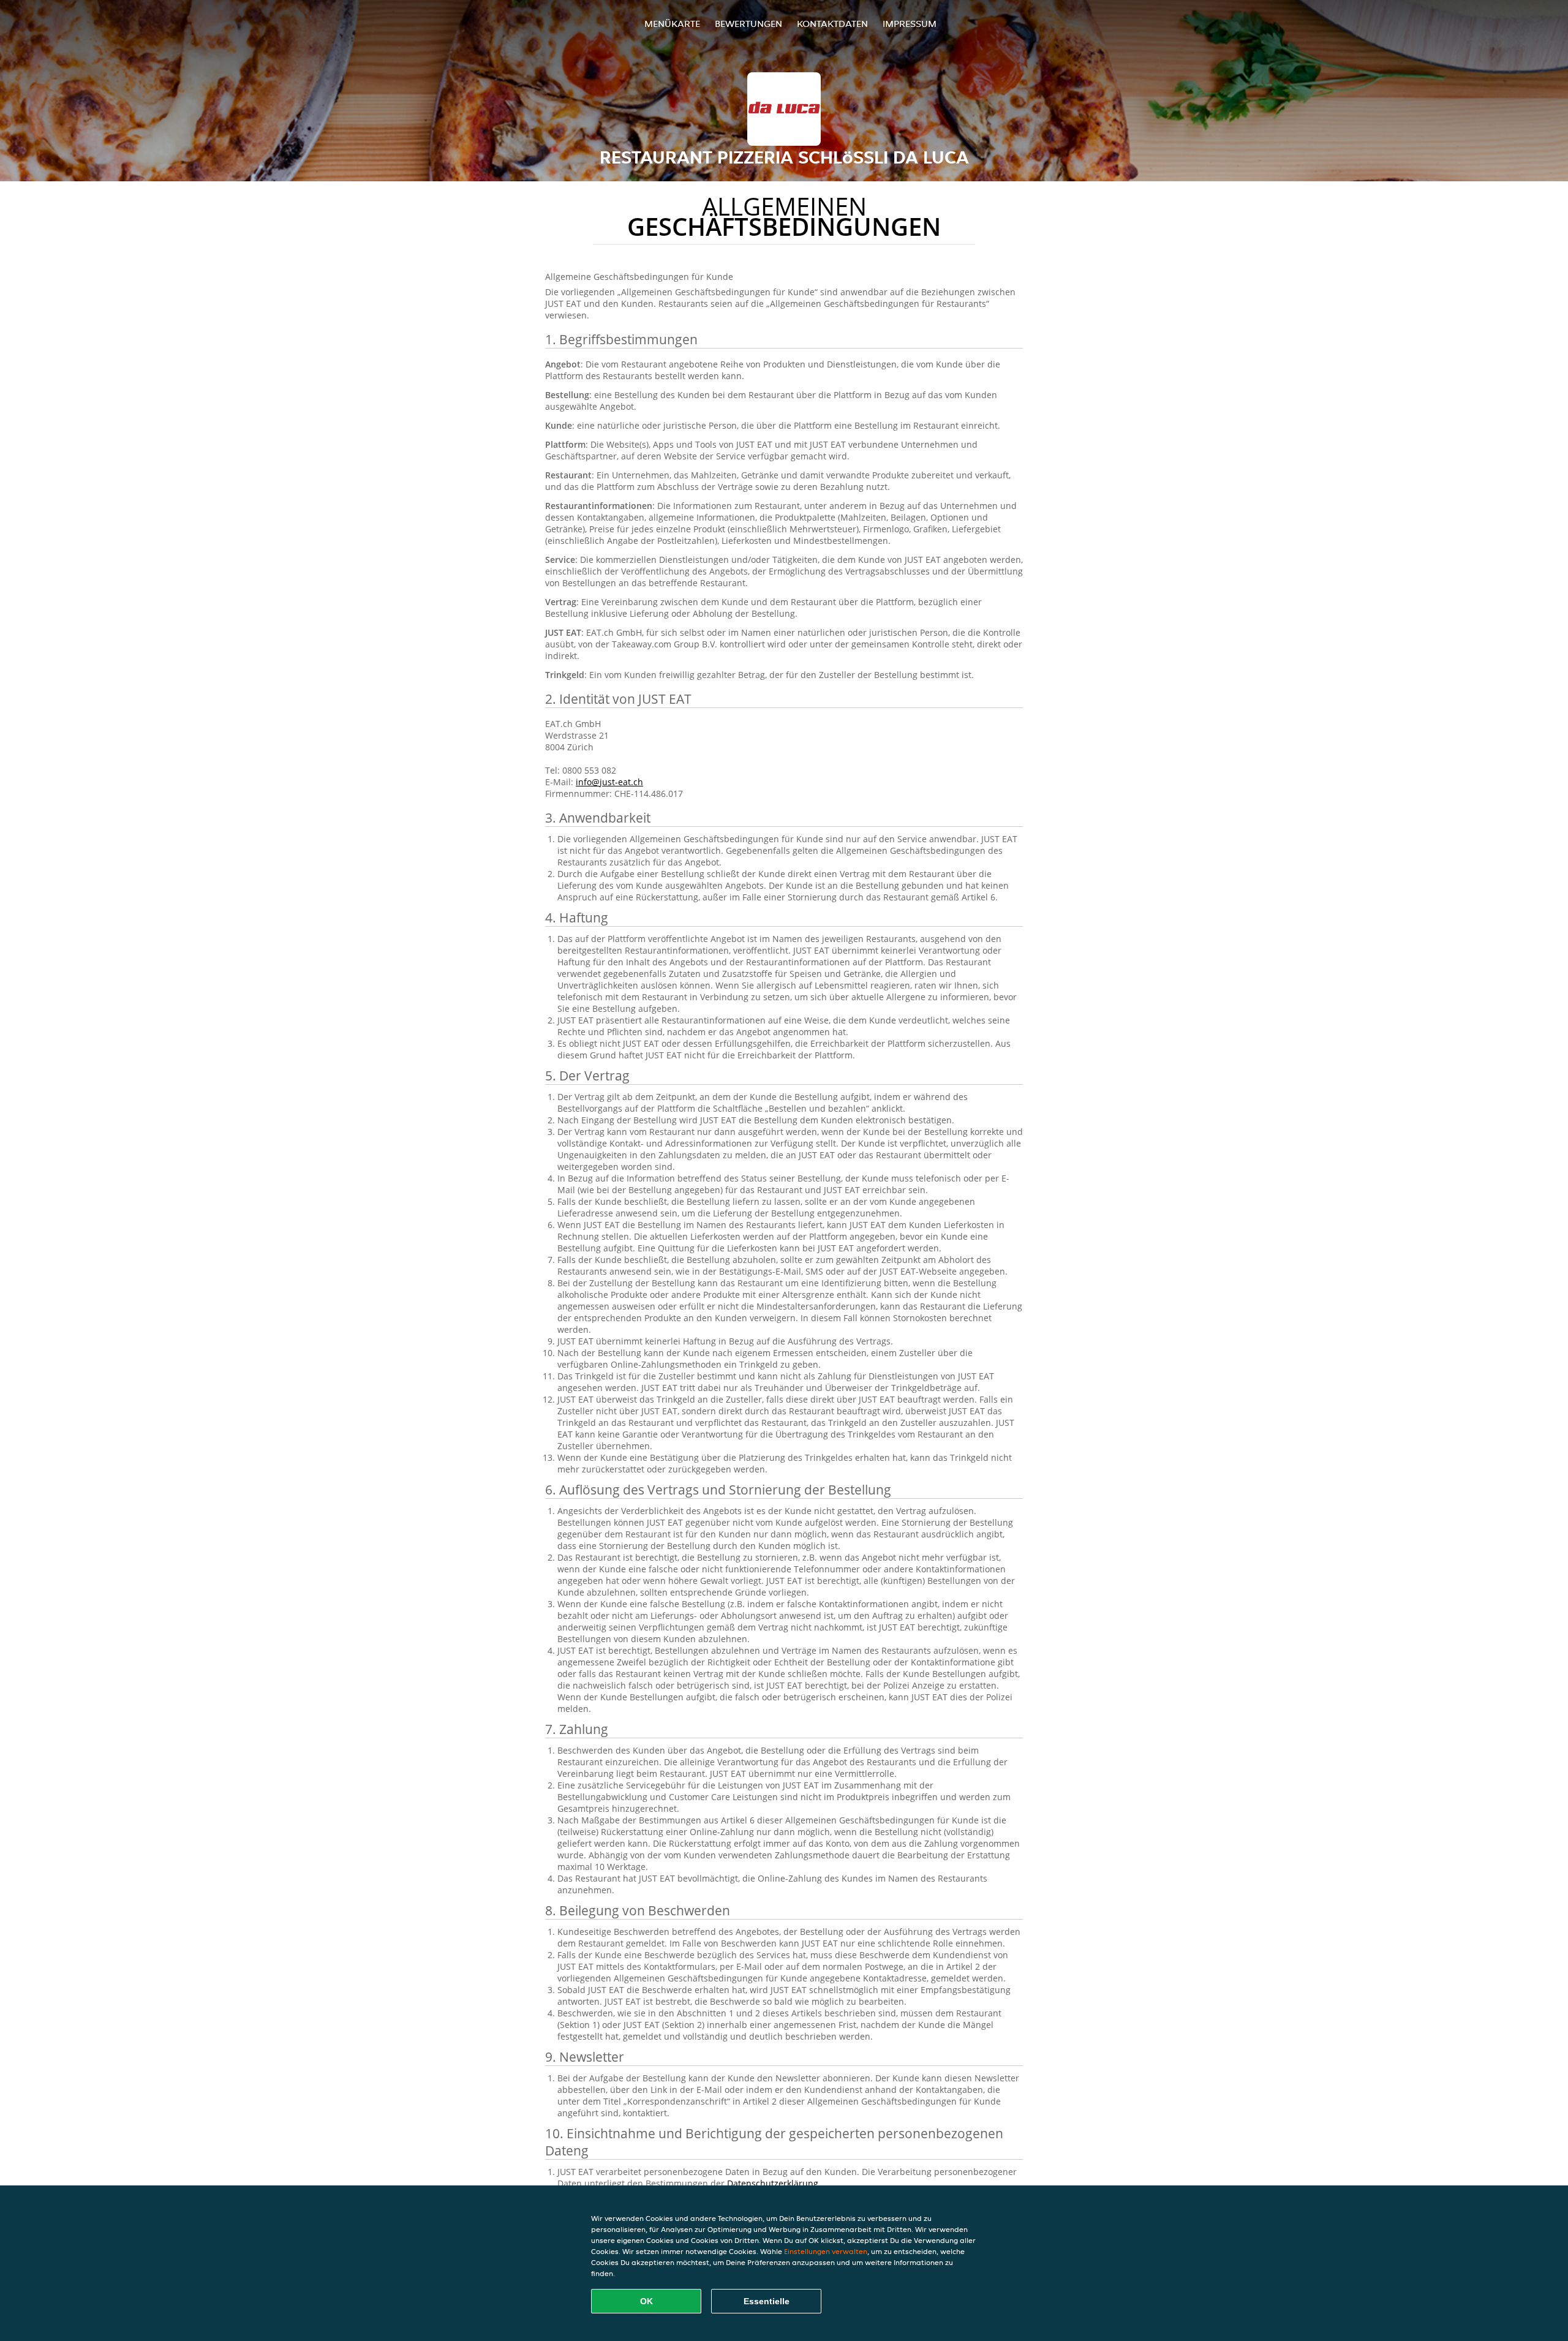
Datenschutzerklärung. (774, 2183)
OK (646, 2301)
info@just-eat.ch (609, 782)
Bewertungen (748, 24)
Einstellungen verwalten (826, 2251)
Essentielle (767, 2301)
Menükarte (672, 24)
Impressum (910, 24)
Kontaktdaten (832, 24)
